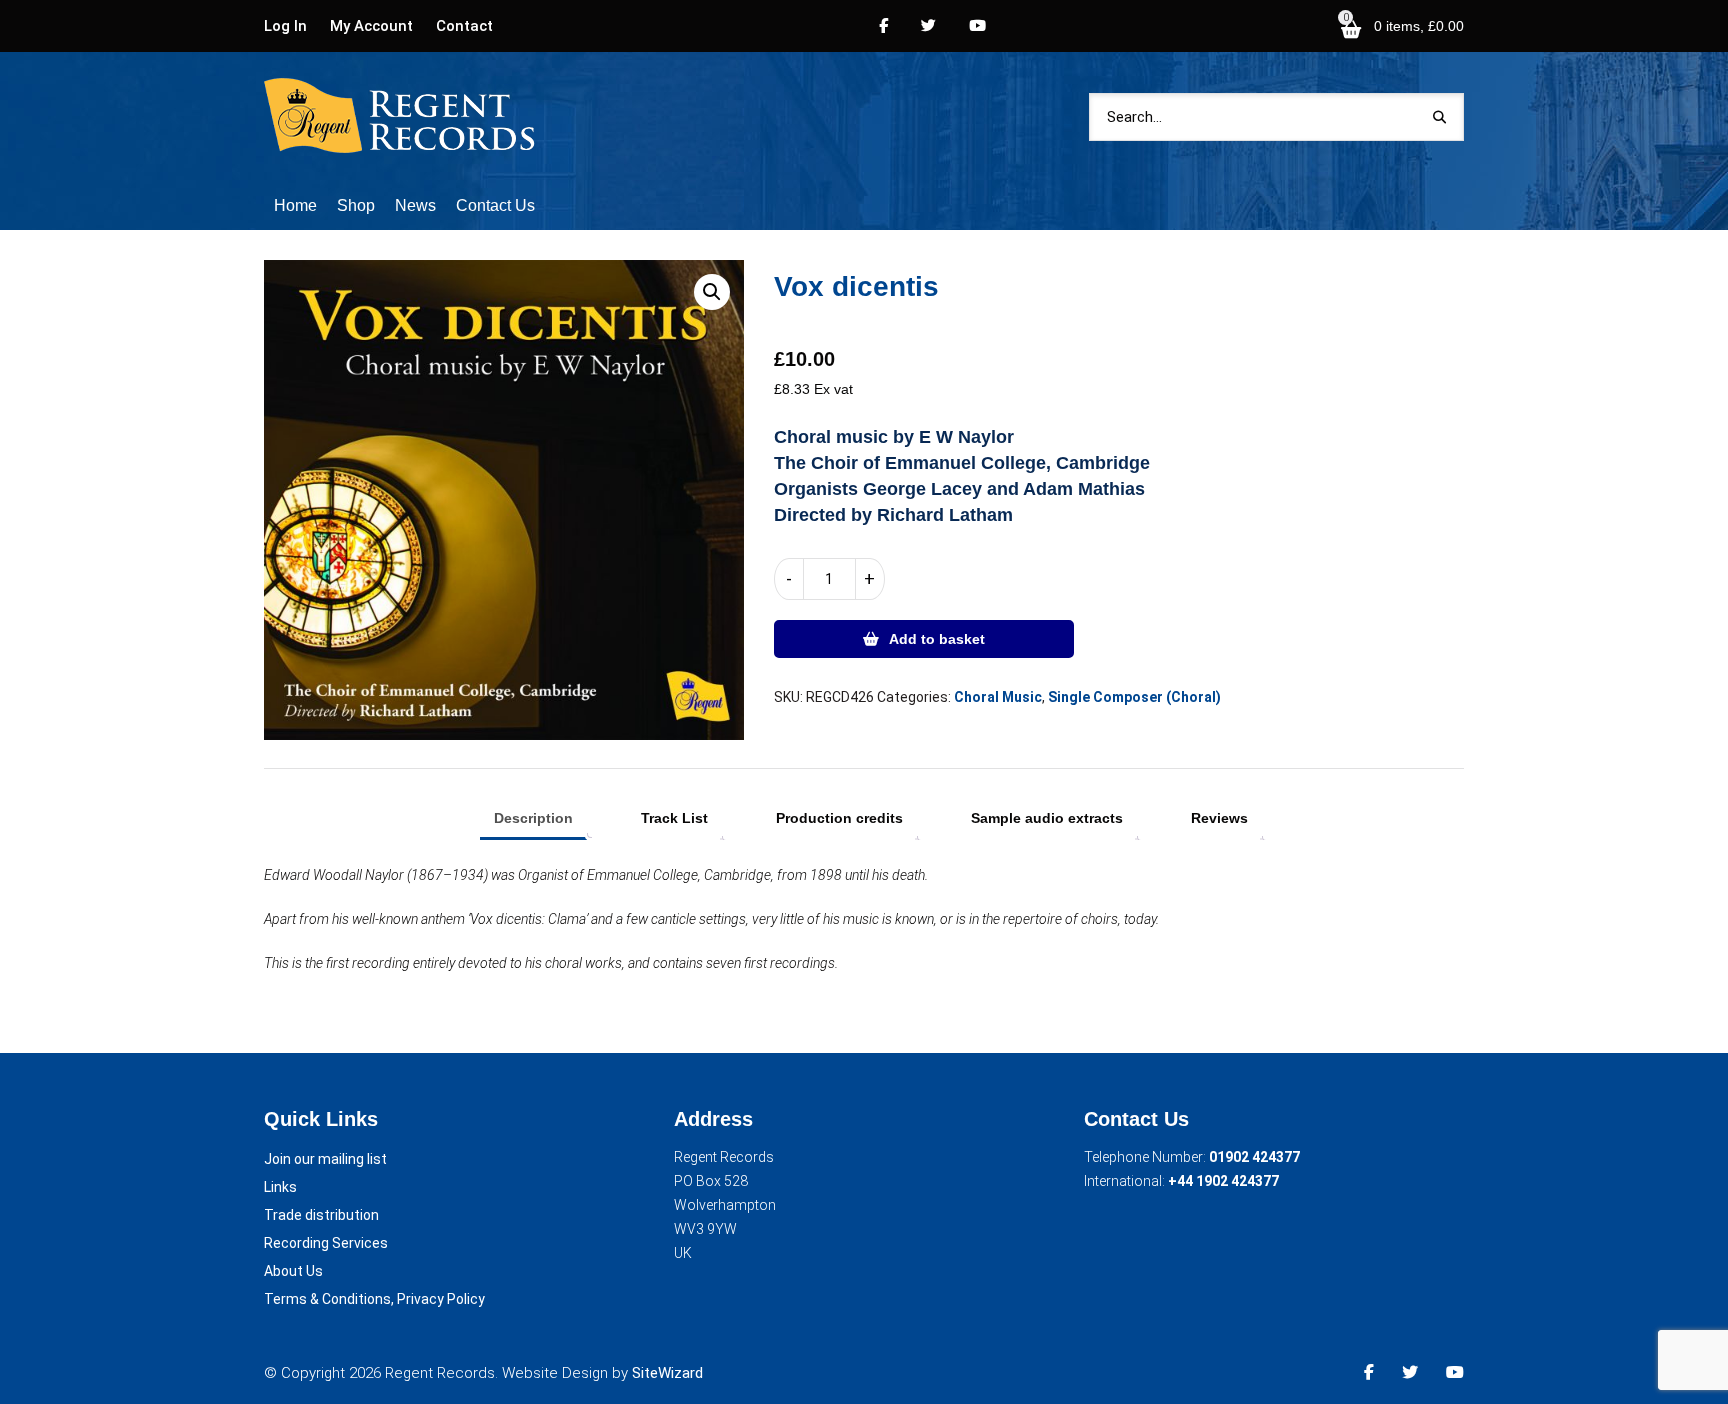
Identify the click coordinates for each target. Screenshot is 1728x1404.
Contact (464, 26)
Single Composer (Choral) (1134, 697)
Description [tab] (533, 818)
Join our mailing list (325, 1159)
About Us (293, 1271)
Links (280, 1187)
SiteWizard (667, 1373)
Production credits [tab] (839, 818)
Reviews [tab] (1219, 818)
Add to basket (937, 639)
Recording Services (326, 1243)
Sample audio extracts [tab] (1047, 818)
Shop (356, 205)
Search (1439, 117)
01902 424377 (1254, 1157)
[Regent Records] (400, 116)
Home (295, 205)
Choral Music (998, 697)
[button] (712, 292)
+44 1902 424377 (1223, 1181)
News (415, 205)
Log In (285, 26)
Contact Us (495, 205)
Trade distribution (321, 1215)
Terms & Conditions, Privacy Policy (374, 1299)
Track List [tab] (674, 818)
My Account (371, 26)
